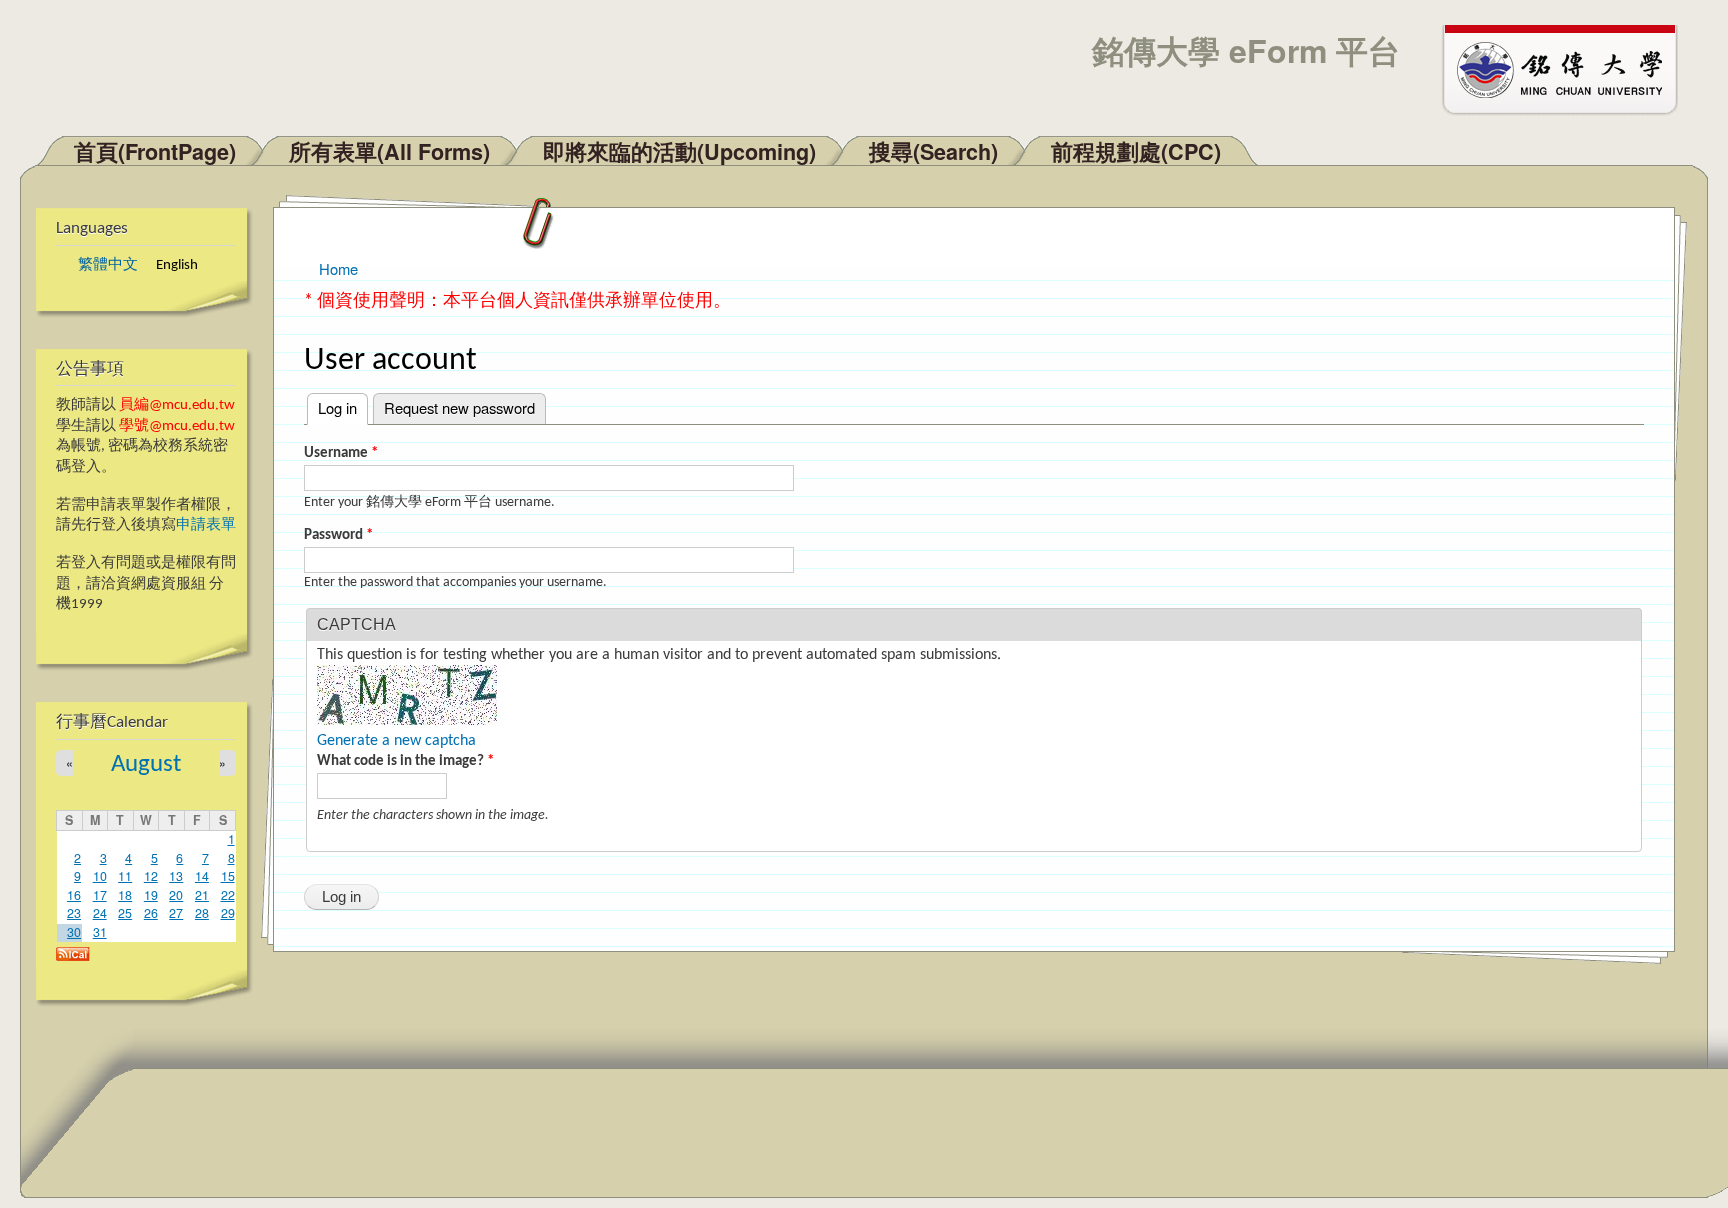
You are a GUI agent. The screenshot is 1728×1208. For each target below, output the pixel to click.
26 (151, 913)
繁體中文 (108, 265)
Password (338, 535)
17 (100, 895)
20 (176, 895)
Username (341, 453)
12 (151, 876)
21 (202, 895)
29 (228, 913)
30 (74, 932)
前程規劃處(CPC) (1136, 151)
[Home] (1569, 68)
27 (176, 913)
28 (202, 913)
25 (125, 913)
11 (125, 876)
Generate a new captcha (396, 741)
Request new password (459, 407)
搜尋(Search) (933, 151)
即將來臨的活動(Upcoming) (679, 151)
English (177, 265)
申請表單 (206, 525)
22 (228, 895)
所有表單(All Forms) (389, 151)
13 (176, 876)
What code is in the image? (405, 761)
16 (74, 895)
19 (151, 895)
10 (100, 876)
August (146, 764)
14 (202, 876)
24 (100, 913)
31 (100, 932)
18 (125, 895)
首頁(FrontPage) (155, 151)
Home (338, 268)
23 (74, 913)
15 (228, 876)
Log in (343, 407)
